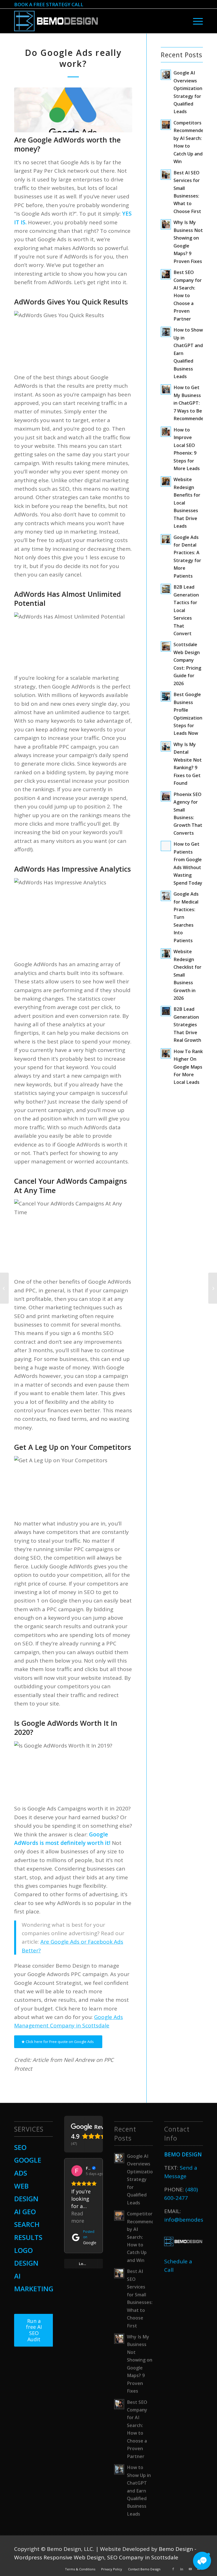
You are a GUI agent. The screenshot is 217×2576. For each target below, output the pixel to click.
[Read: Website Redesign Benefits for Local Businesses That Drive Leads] (166, 481)
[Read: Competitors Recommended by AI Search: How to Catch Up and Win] (166, 125)
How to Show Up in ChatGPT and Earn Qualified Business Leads (139, 2491)
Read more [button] (78, 2217)
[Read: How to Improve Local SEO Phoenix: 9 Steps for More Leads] (166, 432)
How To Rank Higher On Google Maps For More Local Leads (188, 1067)
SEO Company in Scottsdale (143, 2557)
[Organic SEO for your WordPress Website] (4, 1288)
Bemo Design (176, 2549)
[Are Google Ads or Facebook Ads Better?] (213, 1288)
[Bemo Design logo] (56, 21)
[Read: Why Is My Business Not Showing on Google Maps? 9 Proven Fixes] (166, 224)
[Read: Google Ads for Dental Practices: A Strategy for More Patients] (166, 539)
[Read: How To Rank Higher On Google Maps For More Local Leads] (166, 1053)
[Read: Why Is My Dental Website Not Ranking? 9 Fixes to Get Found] (166, 746)
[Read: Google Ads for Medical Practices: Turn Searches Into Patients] (166, 896)
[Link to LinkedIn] (182, 2569)
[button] (202, 2561)
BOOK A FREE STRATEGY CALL (49, 4)
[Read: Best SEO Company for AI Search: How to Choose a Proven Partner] (166, 274)
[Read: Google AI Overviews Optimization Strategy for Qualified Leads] (166, 75)
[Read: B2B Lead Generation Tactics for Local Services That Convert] (166, 589)
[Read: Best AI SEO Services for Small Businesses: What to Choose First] (166, 175)
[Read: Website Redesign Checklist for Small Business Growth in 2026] (166, 953)
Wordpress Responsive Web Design (59, 2557)
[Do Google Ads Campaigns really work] (73, 110)
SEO (20, 2147)
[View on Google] (77, 2171)
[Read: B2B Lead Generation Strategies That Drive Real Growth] (166, 1011)
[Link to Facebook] (173, 2569)
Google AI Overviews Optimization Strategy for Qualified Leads (141, 2179)
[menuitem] (197, 21)
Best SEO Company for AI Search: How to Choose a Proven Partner (188, 296)
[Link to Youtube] (190, 2569)
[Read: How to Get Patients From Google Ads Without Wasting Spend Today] (166, 846)
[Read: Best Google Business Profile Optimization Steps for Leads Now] (166, 696)
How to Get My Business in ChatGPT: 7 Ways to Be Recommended (190, 403)
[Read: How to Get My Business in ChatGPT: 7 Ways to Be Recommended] (166, 389)
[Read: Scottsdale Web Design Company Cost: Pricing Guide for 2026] (166, 646)
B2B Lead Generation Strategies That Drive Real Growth (187, 1025)
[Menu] (197, 21)
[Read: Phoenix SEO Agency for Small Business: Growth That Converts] (166, 796)
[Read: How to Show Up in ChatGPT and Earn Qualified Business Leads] (166, 332)
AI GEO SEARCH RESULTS (28, 2224)
